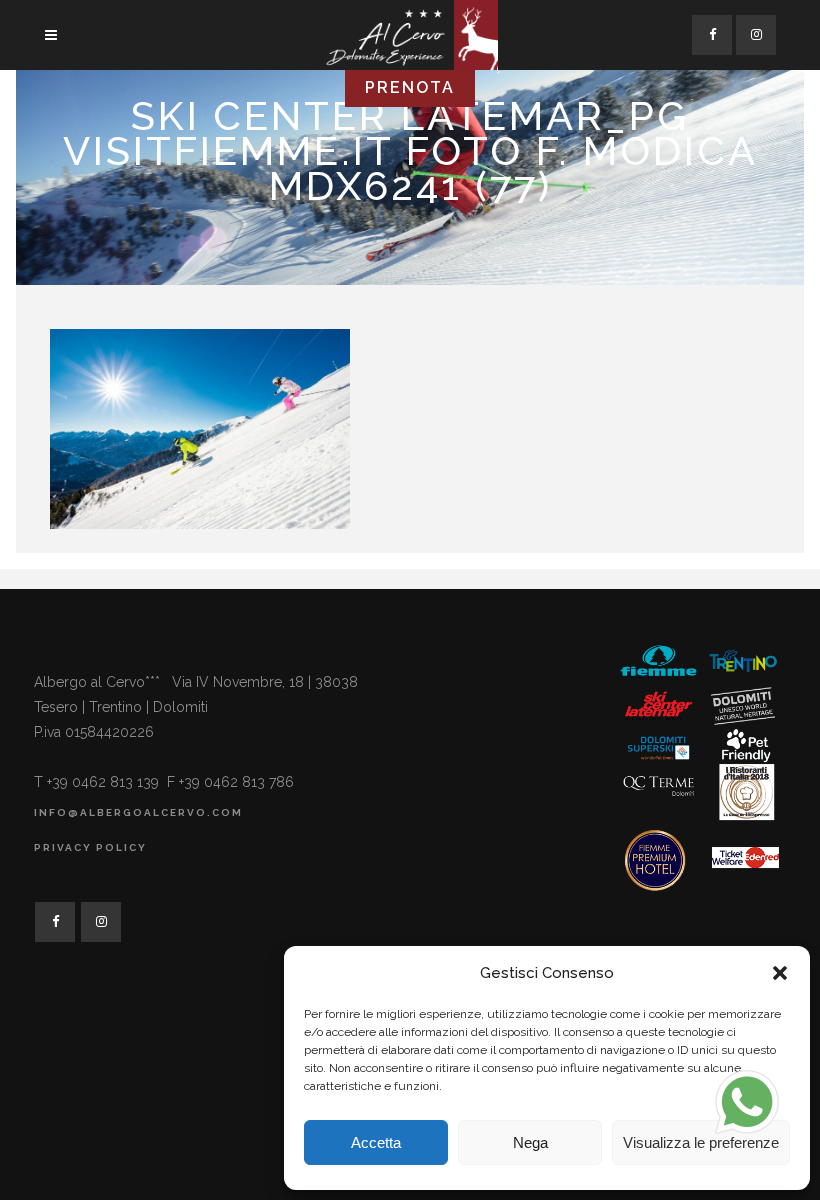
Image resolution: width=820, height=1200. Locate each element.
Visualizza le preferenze (701, 1142)
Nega (530, 1142)
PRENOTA (410, 87)
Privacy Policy (90, 847)
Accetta (376, 1142)
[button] (780, 973)
